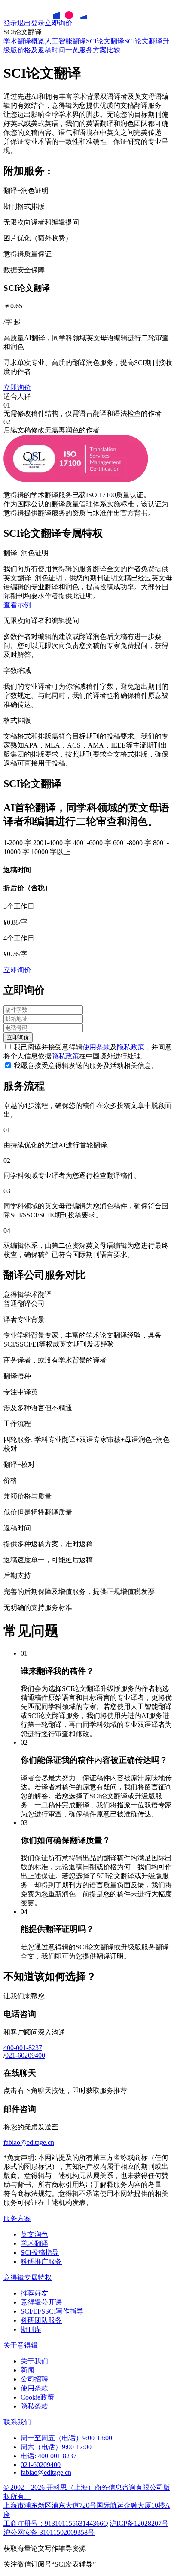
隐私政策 (131, 1047)
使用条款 (96, 1047)
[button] (17, 605)
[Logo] (4, 7)
